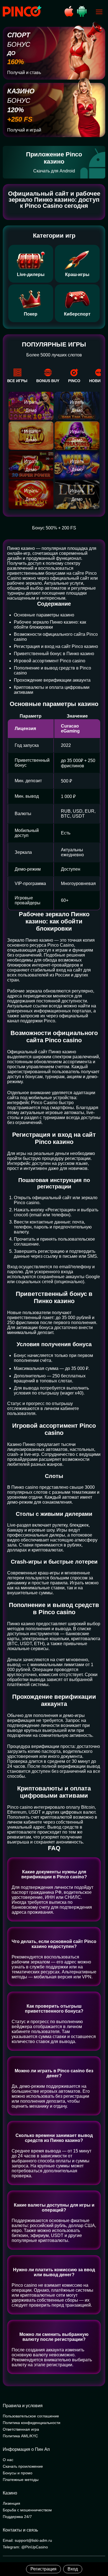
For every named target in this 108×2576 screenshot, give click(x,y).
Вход (73, 2569)
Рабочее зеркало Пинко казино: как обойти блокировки (50, 625)
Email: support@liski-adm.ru (27, 2540)
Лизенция (11, 2503)
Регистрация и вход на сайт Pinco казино (56, 646)
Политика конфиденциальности (32, 2423)
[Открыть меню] (99, 12)
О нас (8, 2460)
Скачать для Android (54, 171)
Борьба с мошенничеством (27, 2510)
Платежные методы (21, 2480)
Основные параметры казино (44, 615)
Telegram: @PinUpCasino (25, 2547)
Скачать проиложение (23, 2466)
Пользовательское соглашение (31, 2416)
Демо (31, 410)
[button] (98, 2553)
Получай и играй (24, 130)
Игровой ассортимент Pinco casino (50, 661)
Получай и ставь (24, 73)
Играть (31, 402)
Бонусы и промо (18, 2473)
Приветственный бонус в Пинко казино (54, 654)
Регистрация (43, 2569)
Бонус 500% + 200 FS (54, 528)
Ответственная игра (21, 2429)
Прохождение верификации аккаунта (52, 680)
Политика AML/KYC (20, 2436)
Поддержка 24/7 (17, 2517)
